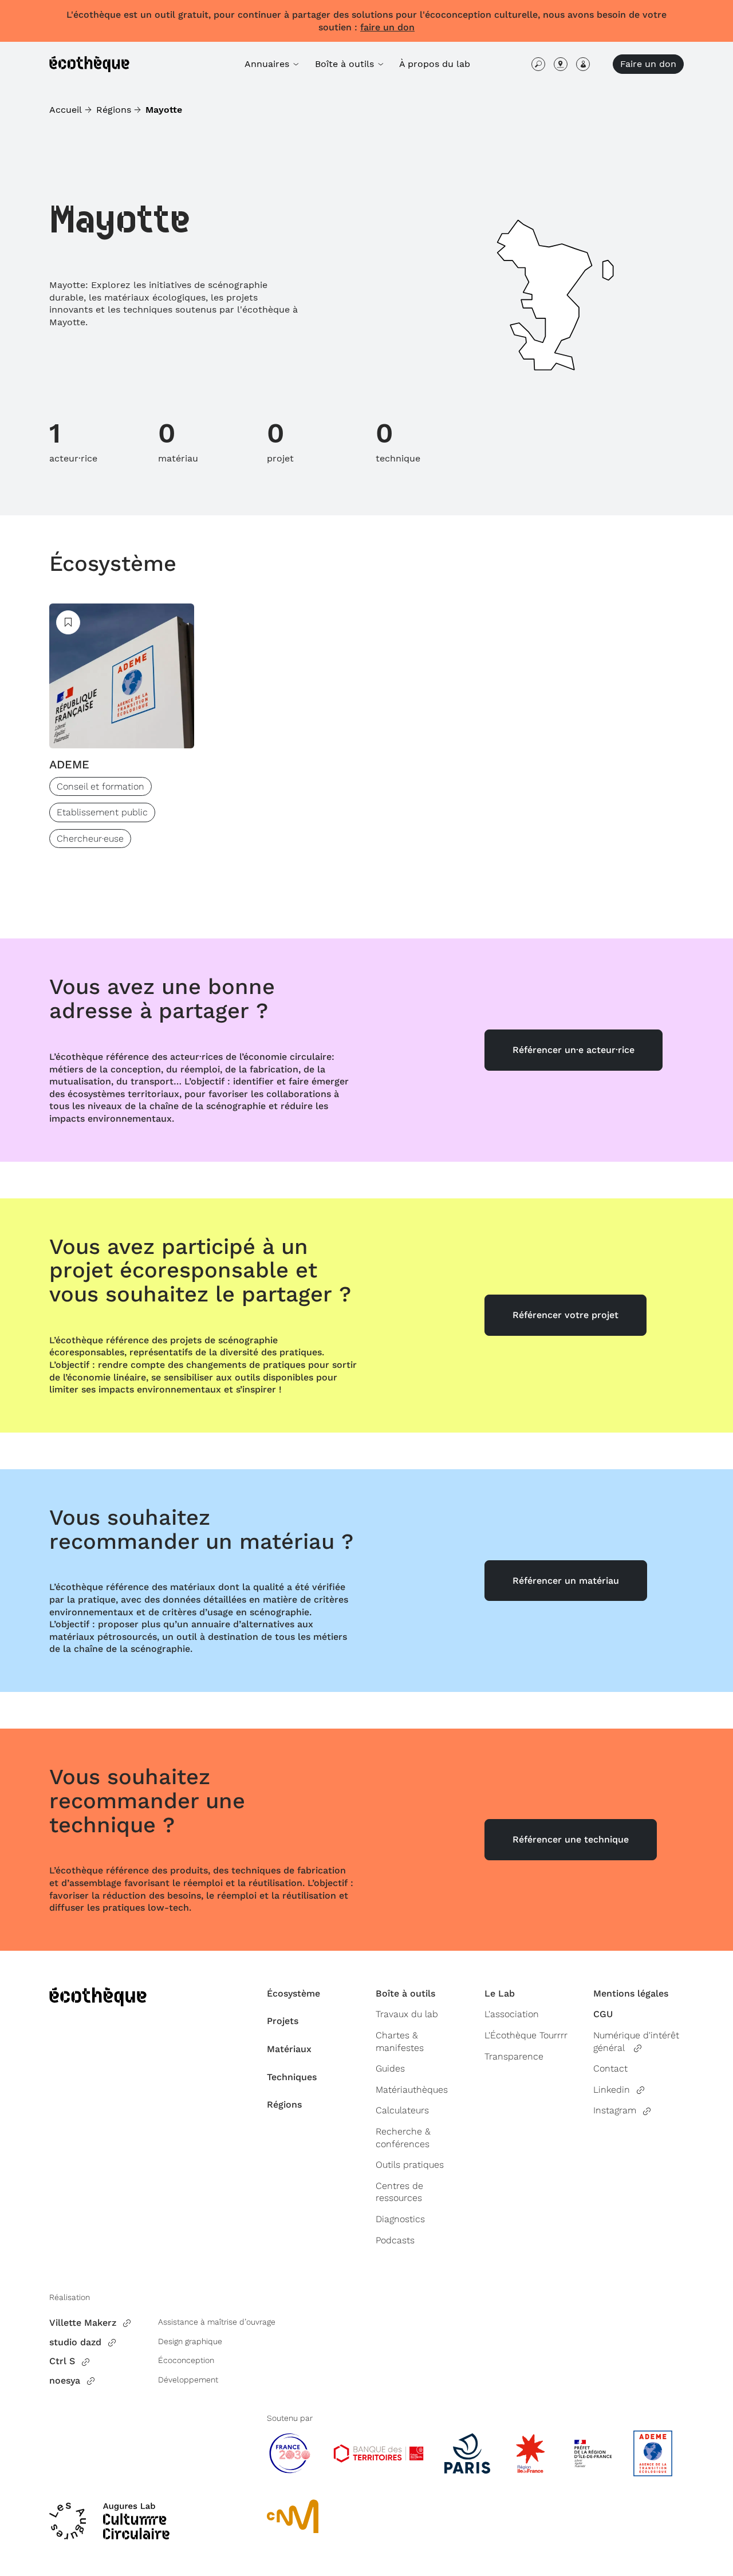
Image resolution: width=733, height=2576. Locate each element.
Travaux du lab (407, 2014)
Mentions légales (631, 1993)
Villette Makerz (83, 2323)
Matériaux (289, 2049)
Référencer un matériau (566, 1581)
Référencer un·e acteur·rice (574, 1050)
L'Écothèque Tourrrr (526, 2035)
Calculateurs (402, 2110)
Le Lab (500, 1993)
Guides (390, 2068)
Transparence (514, 2056)
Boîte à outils (405, 1993)
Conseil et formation (101, 786)
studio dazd (75, 2342)
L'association (512, 2014)
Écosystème (113, 563)
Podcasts (395, 2240)
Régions (114, 110)
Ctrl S (62, 2361)
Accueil (66, 110)
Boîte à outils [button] (346, 64)
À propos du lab (435, 64)
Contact (610, 2068)
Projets (283, 2021)
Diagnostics (400, 2219)
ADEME (69, 764)
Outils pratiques (410, 2165)
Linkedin (612, 2090)
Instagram (615, 2110)
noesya (65, 2380)
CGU (603, 2014)
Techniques (292, 2077)
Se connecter (583, 64)
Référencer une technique (571, 1839)
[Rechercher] (538, 64)
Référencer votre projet (565, 1315)
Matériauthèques (412, 2090)
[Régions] (561, 64)
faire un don (387, 27)
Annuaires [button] (268, 64)
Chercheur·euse (90, 839)
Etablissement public (102, 812)
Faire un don (648, 64)
